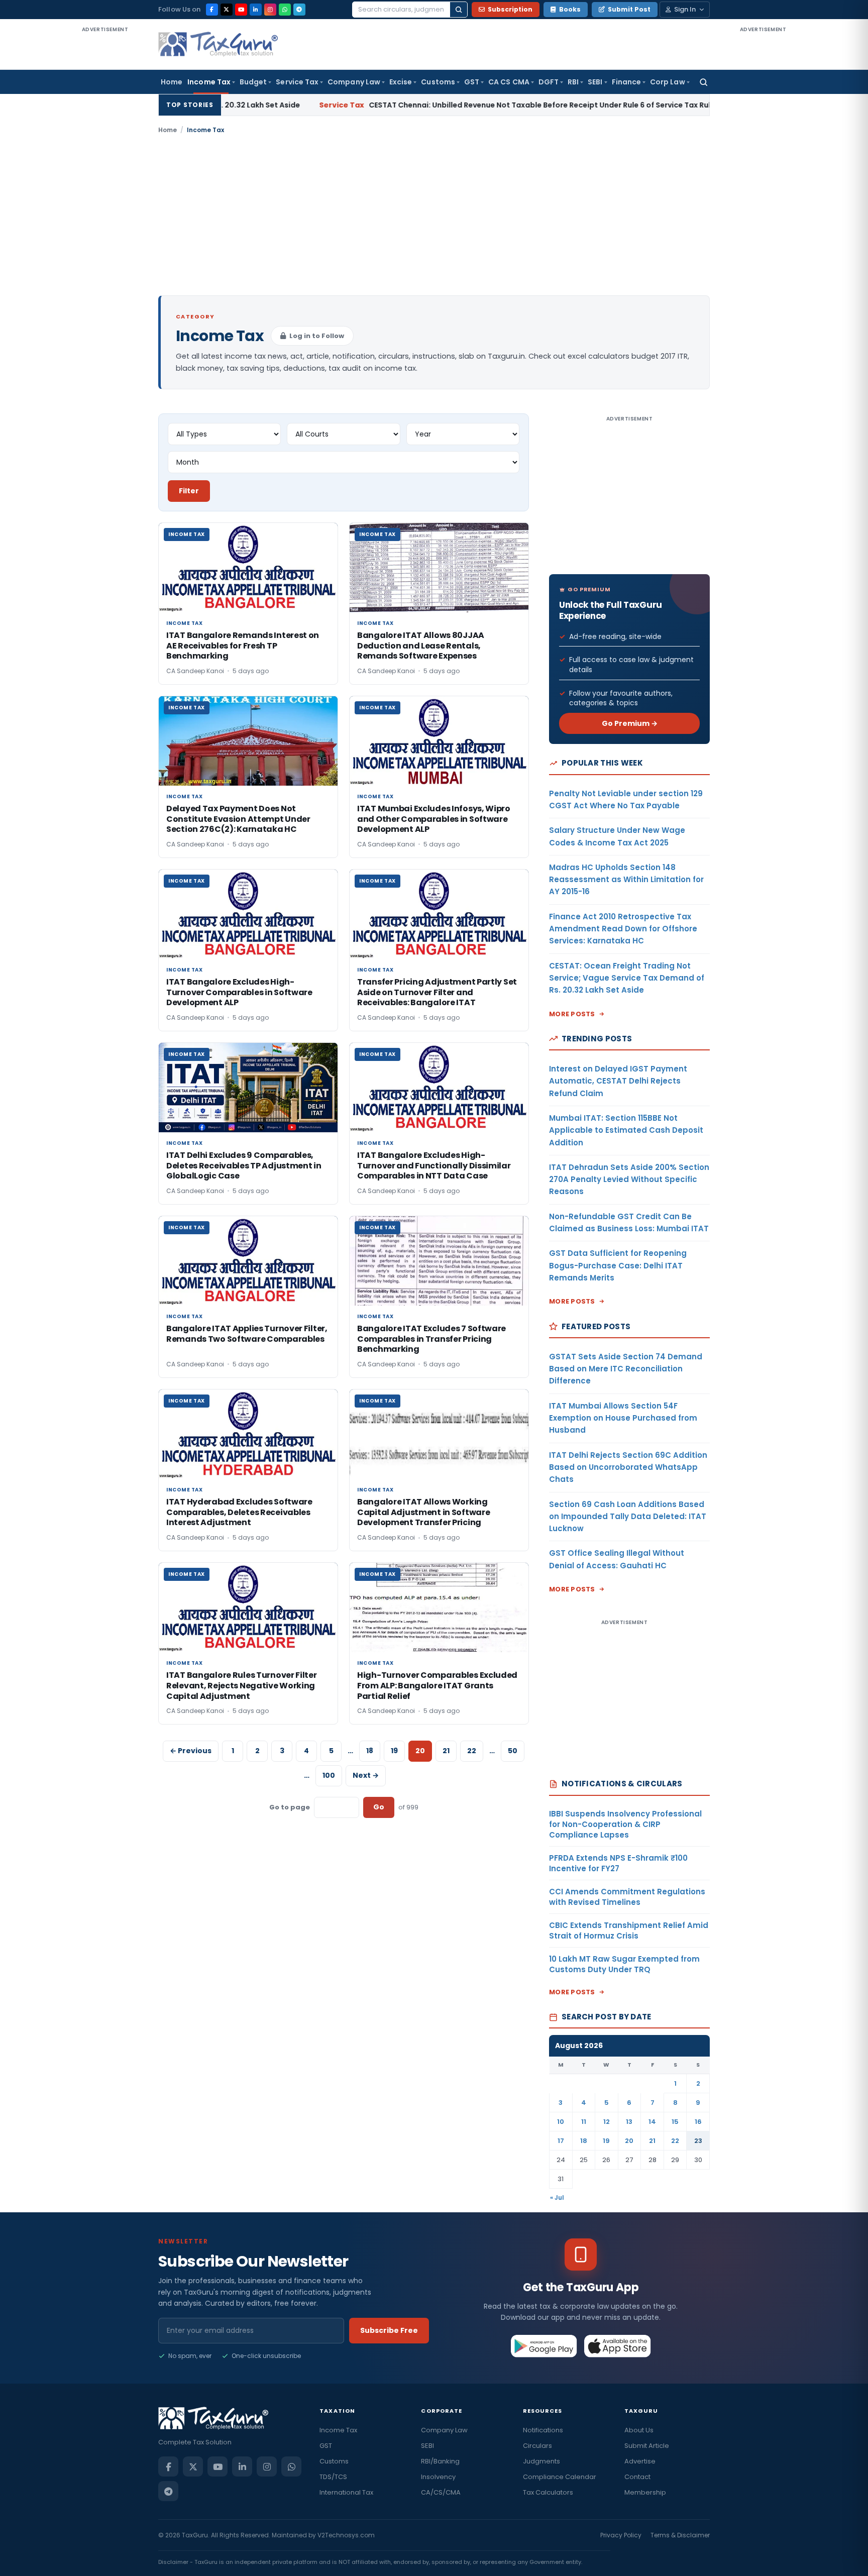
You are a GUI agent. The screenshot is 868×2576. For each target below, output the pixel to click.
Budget (253, 82)
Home (172, 82)
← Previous (191, 1751)
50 (513, 1751)
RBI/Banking (440, 2461)
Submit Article (647, 2446)
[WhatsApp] (285, 10)
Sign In (685, 9)
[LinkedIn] (256, 10)
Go (379, 1807)
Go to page (290, 1807)
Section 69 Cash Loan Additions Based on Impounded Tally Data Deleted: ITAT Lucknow (628, 1517)
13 (629, 2122)
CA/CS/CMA (441, 2492)
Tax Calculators (548, 2492)
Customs (438, 82)
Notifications (543, 2430)
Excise (401, 82)
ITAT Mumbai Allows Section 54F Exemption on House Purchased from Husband (623, 1418)
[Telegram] (299, 10)
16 (698, 2122)
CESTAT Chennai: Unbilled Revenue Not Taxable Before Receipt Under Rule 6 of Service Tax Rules (446, 105)
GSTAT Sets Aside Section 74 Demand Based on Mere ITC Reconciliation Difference (626, 1369)
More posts (572, 1014)
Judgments (541, 2461)
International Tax (346, 2492)
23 (698, 2141)
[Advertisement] (105, 185)
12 (607, 2122)
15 (675, 2122)
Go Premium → (630, 723)
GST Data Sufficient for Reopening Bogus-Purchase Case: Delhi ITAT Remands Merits (618, 1265)
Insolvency (438, 2477)
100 (329, 1775)
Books (570, 9)
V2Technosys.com (346, 2535)
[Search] (459, 10)
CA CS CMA (509, 82)
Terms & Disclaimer (680, 2535)
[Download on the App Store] (618, 2346)
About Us (639, 2430)
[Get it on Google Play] (544, 2346)
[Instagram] (270, 10)
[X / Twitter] (227, 10)
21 (446, 1751)
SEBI (595, 82)
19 (394, 1751)
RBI (573, 82)
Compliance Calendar (560, 2477)
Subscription (510, 9)
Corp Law (668, 82)
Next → (366, 1775)
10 (561, 2122)
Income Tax (209, 82)
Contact (637, 2477)
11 (584, 2122)
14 (652, 2122)
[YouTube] (241, 10)
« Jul (557, 2197)
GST (472, 82)
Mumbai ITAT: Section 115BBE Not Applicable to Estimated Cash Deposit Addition (626, 1130)
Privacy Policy (621, 2535)
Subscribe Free (389, 2330)
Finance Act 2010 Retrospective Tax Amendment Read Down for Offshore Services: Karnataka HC (623, 929)
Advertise (640, 2461)
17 (561, 2141)
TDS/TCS (333, 2477)
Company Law (354, 82)
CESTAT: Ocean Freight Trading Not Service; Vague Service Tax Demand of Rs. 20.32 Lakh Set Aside (627, 978)
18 (370, 1751)
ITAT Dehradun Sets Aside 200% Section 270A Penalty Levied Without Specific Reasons (629, 1179)
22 (472, 1751)
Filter (189, 491)
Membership (645, 2492)
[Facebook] (212, 10)
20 (629, 2141)
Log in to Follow (317, 336)
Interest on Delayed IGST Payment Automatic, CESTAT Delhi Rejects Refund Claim (618, 1081)
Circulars (537, 2446)
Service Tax (297, 82)
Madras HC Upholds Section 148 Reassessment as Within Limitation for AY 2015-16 (626, 880)
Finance (627, 82)
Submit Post (629, 9)
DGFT (549, 82)
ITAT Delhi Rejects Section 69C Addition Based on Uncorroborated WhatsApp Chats (628, 1467)
